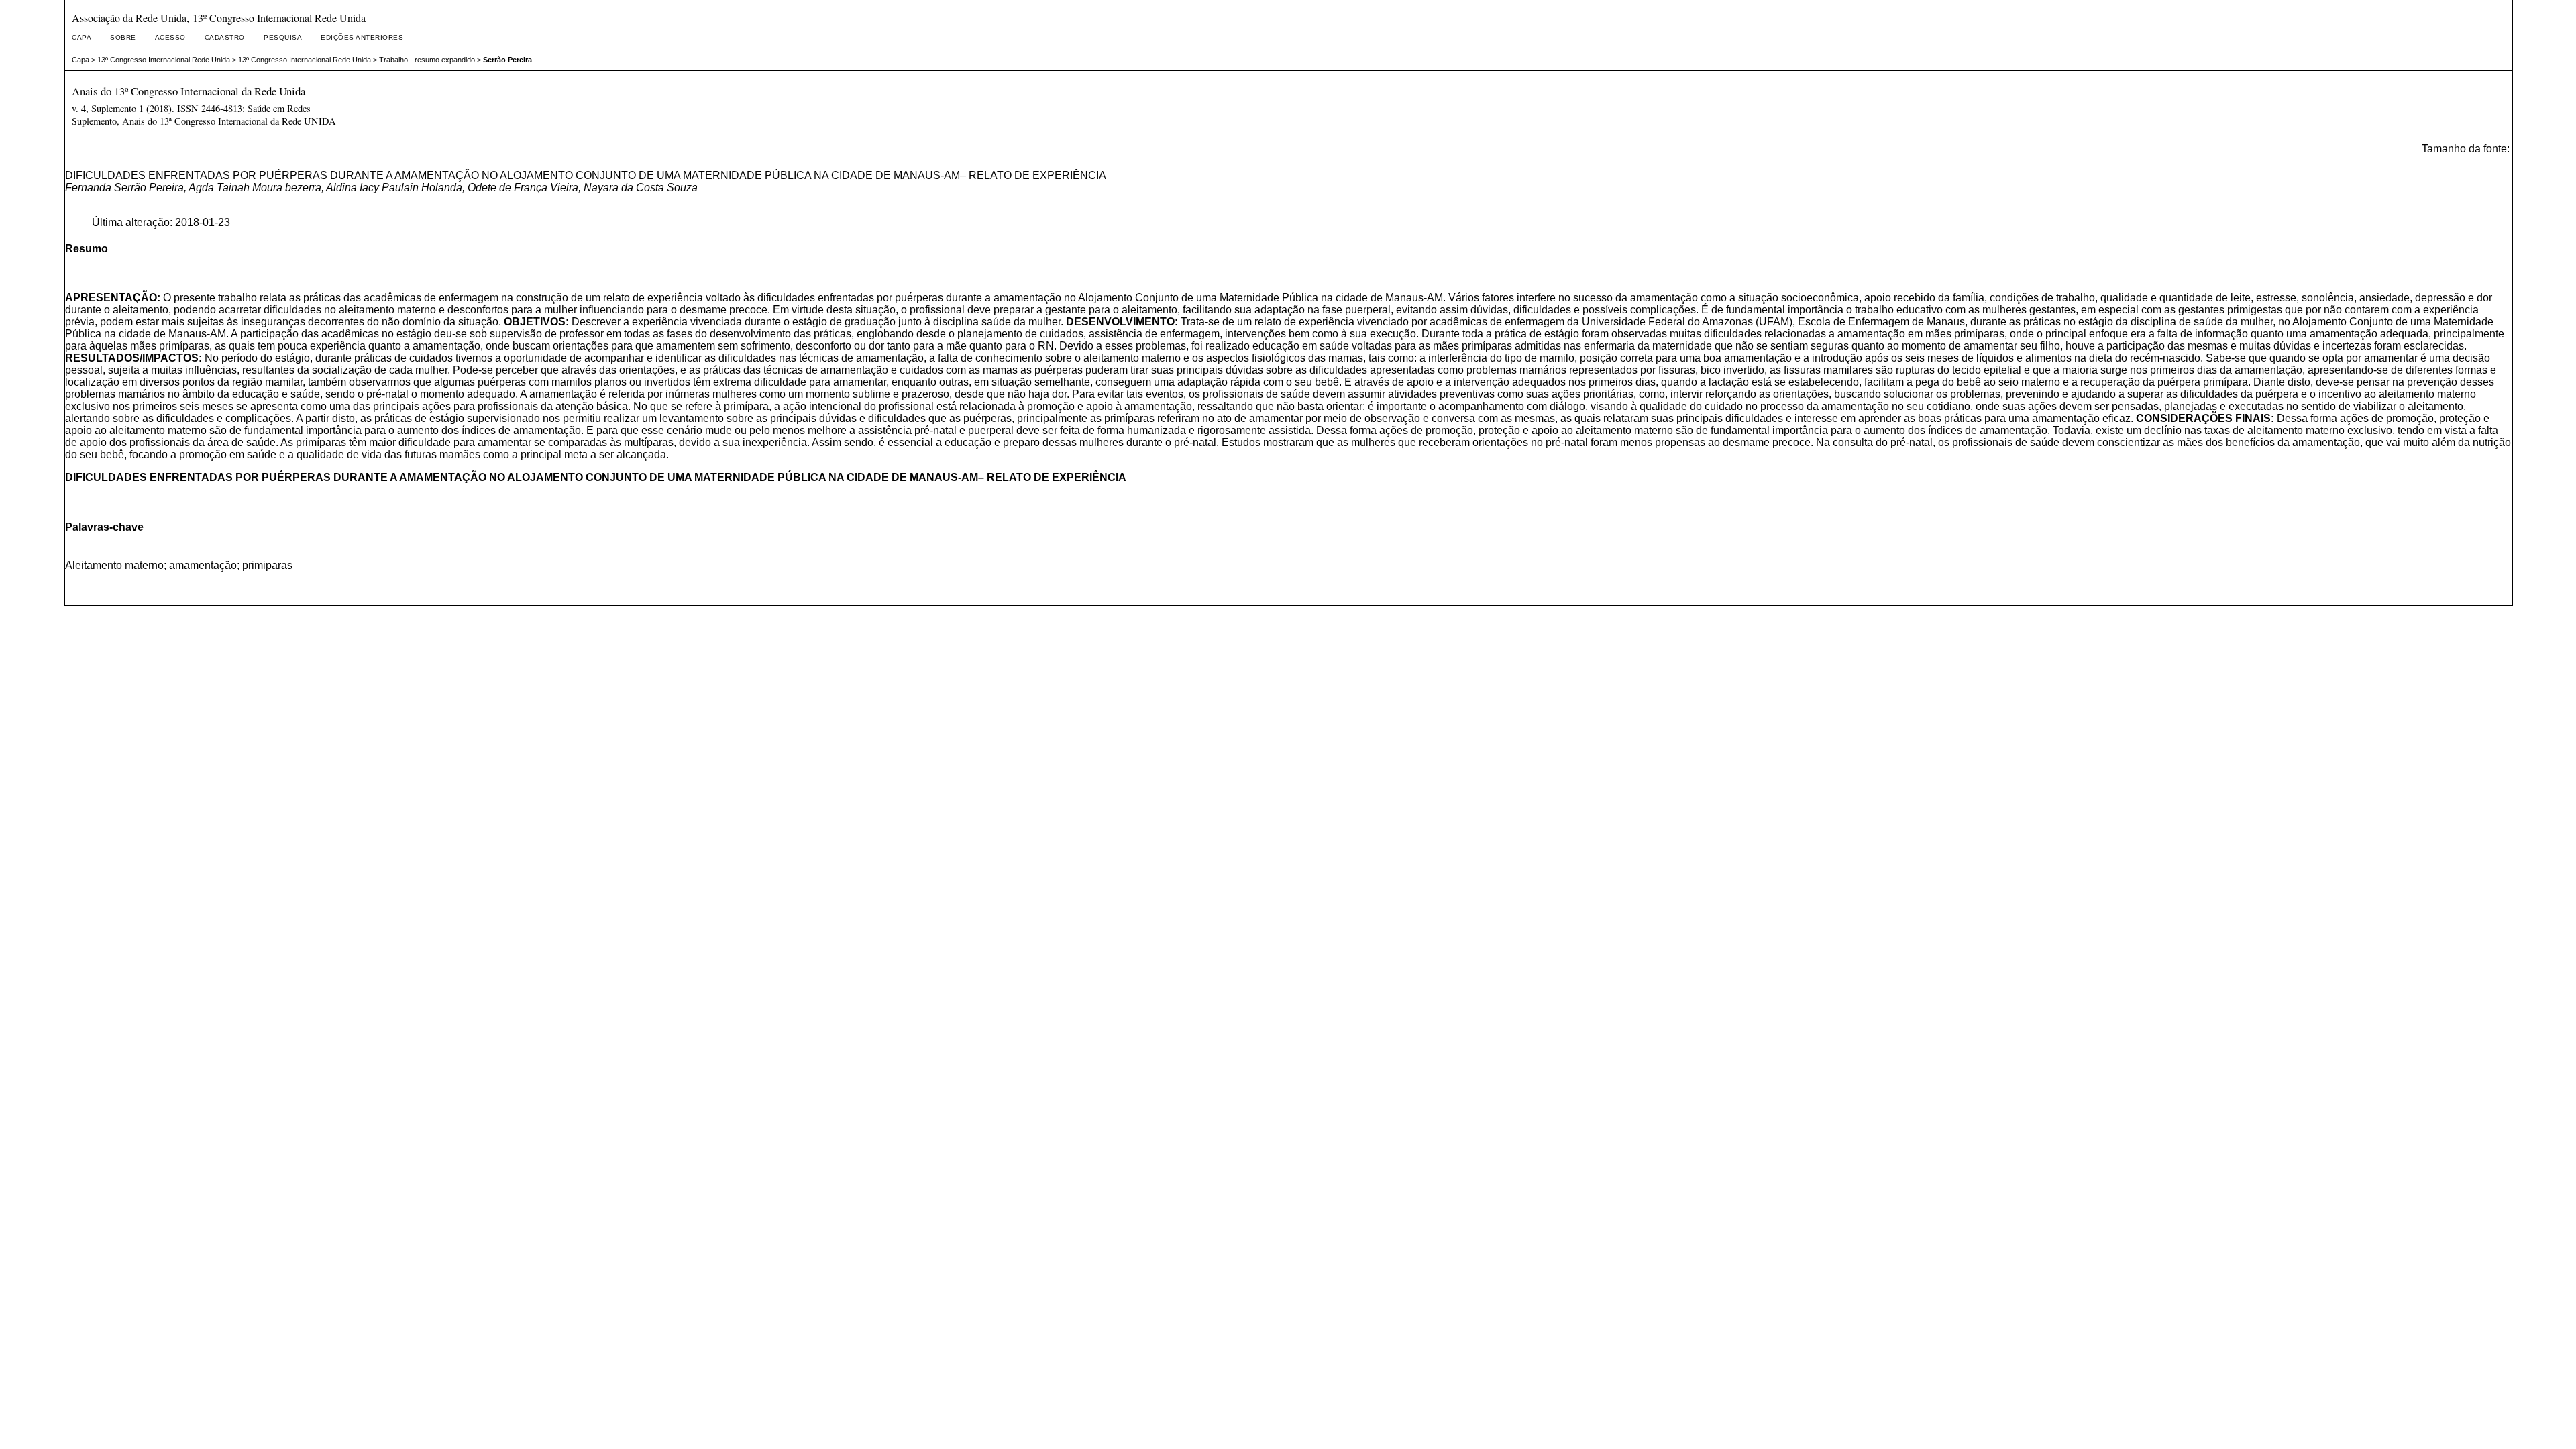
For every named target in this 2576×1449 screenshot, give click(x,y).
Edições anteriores (362, 37)
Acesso (170, 37)
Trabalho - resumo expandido (427, 60)
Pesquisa (283, 37)
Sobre (123, 37)
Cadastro (225, 37)
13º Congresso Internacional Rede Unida (164, 60)
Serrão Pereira (507, 60)
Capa (82, 37)
